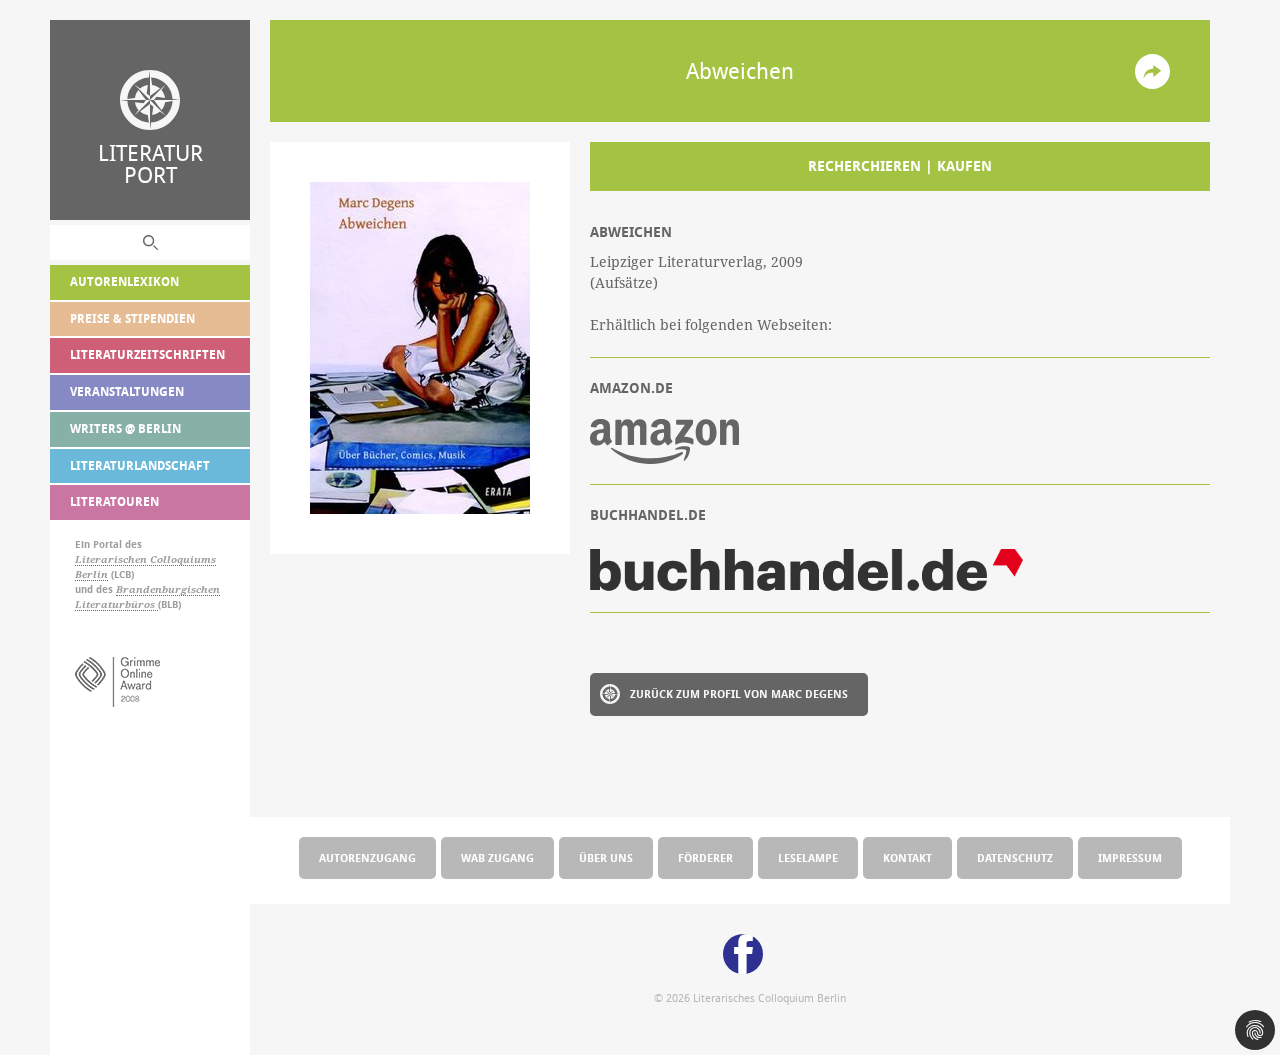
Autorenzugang (367, 857)
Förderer (705, 857)
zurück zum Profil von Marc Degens (739, 693)
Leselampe (808, 857)
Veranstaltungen (127, 391)
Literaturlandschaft (140, 465)
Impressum (1130, 857)
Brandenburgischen (168, 589)
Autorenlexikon (124, 281)
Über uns (606, 857)
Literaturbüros (116, 604)
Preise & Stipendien (132, 318)
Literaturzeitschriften (147, 354)
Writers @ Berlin (125, 428)
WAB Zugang (497, 857)
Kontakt (907, 857)
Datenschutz (1015, 857)
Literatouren (114, 501)
